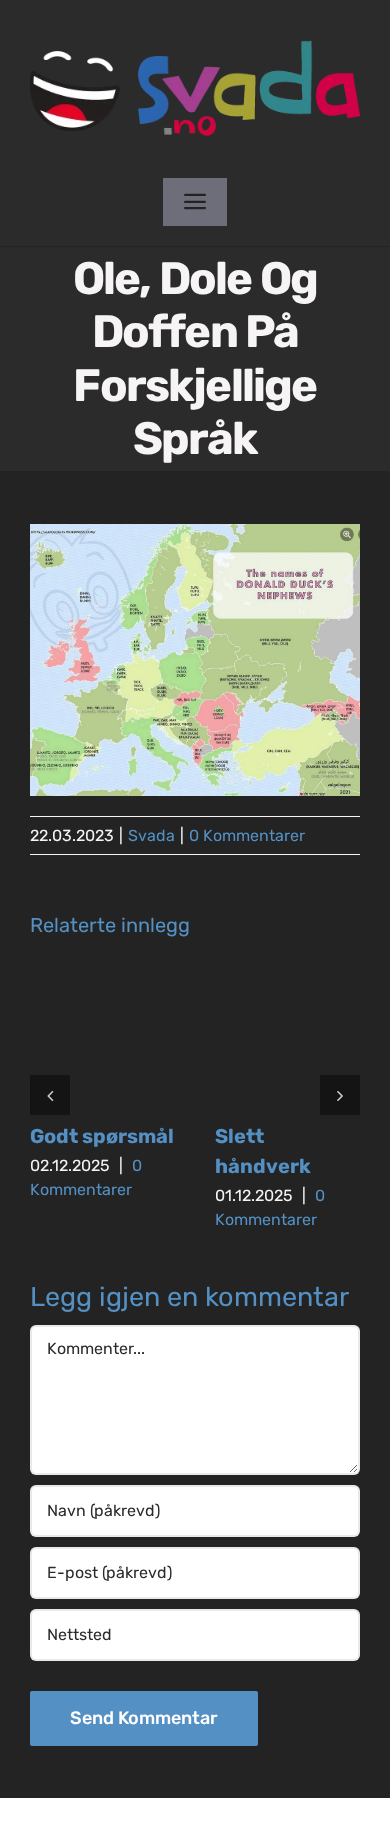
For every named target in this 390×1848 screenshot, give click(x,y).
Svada (151, 835)
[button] (50, 1095)
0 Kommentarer (247, 835)
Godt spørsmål (102, 1136)
